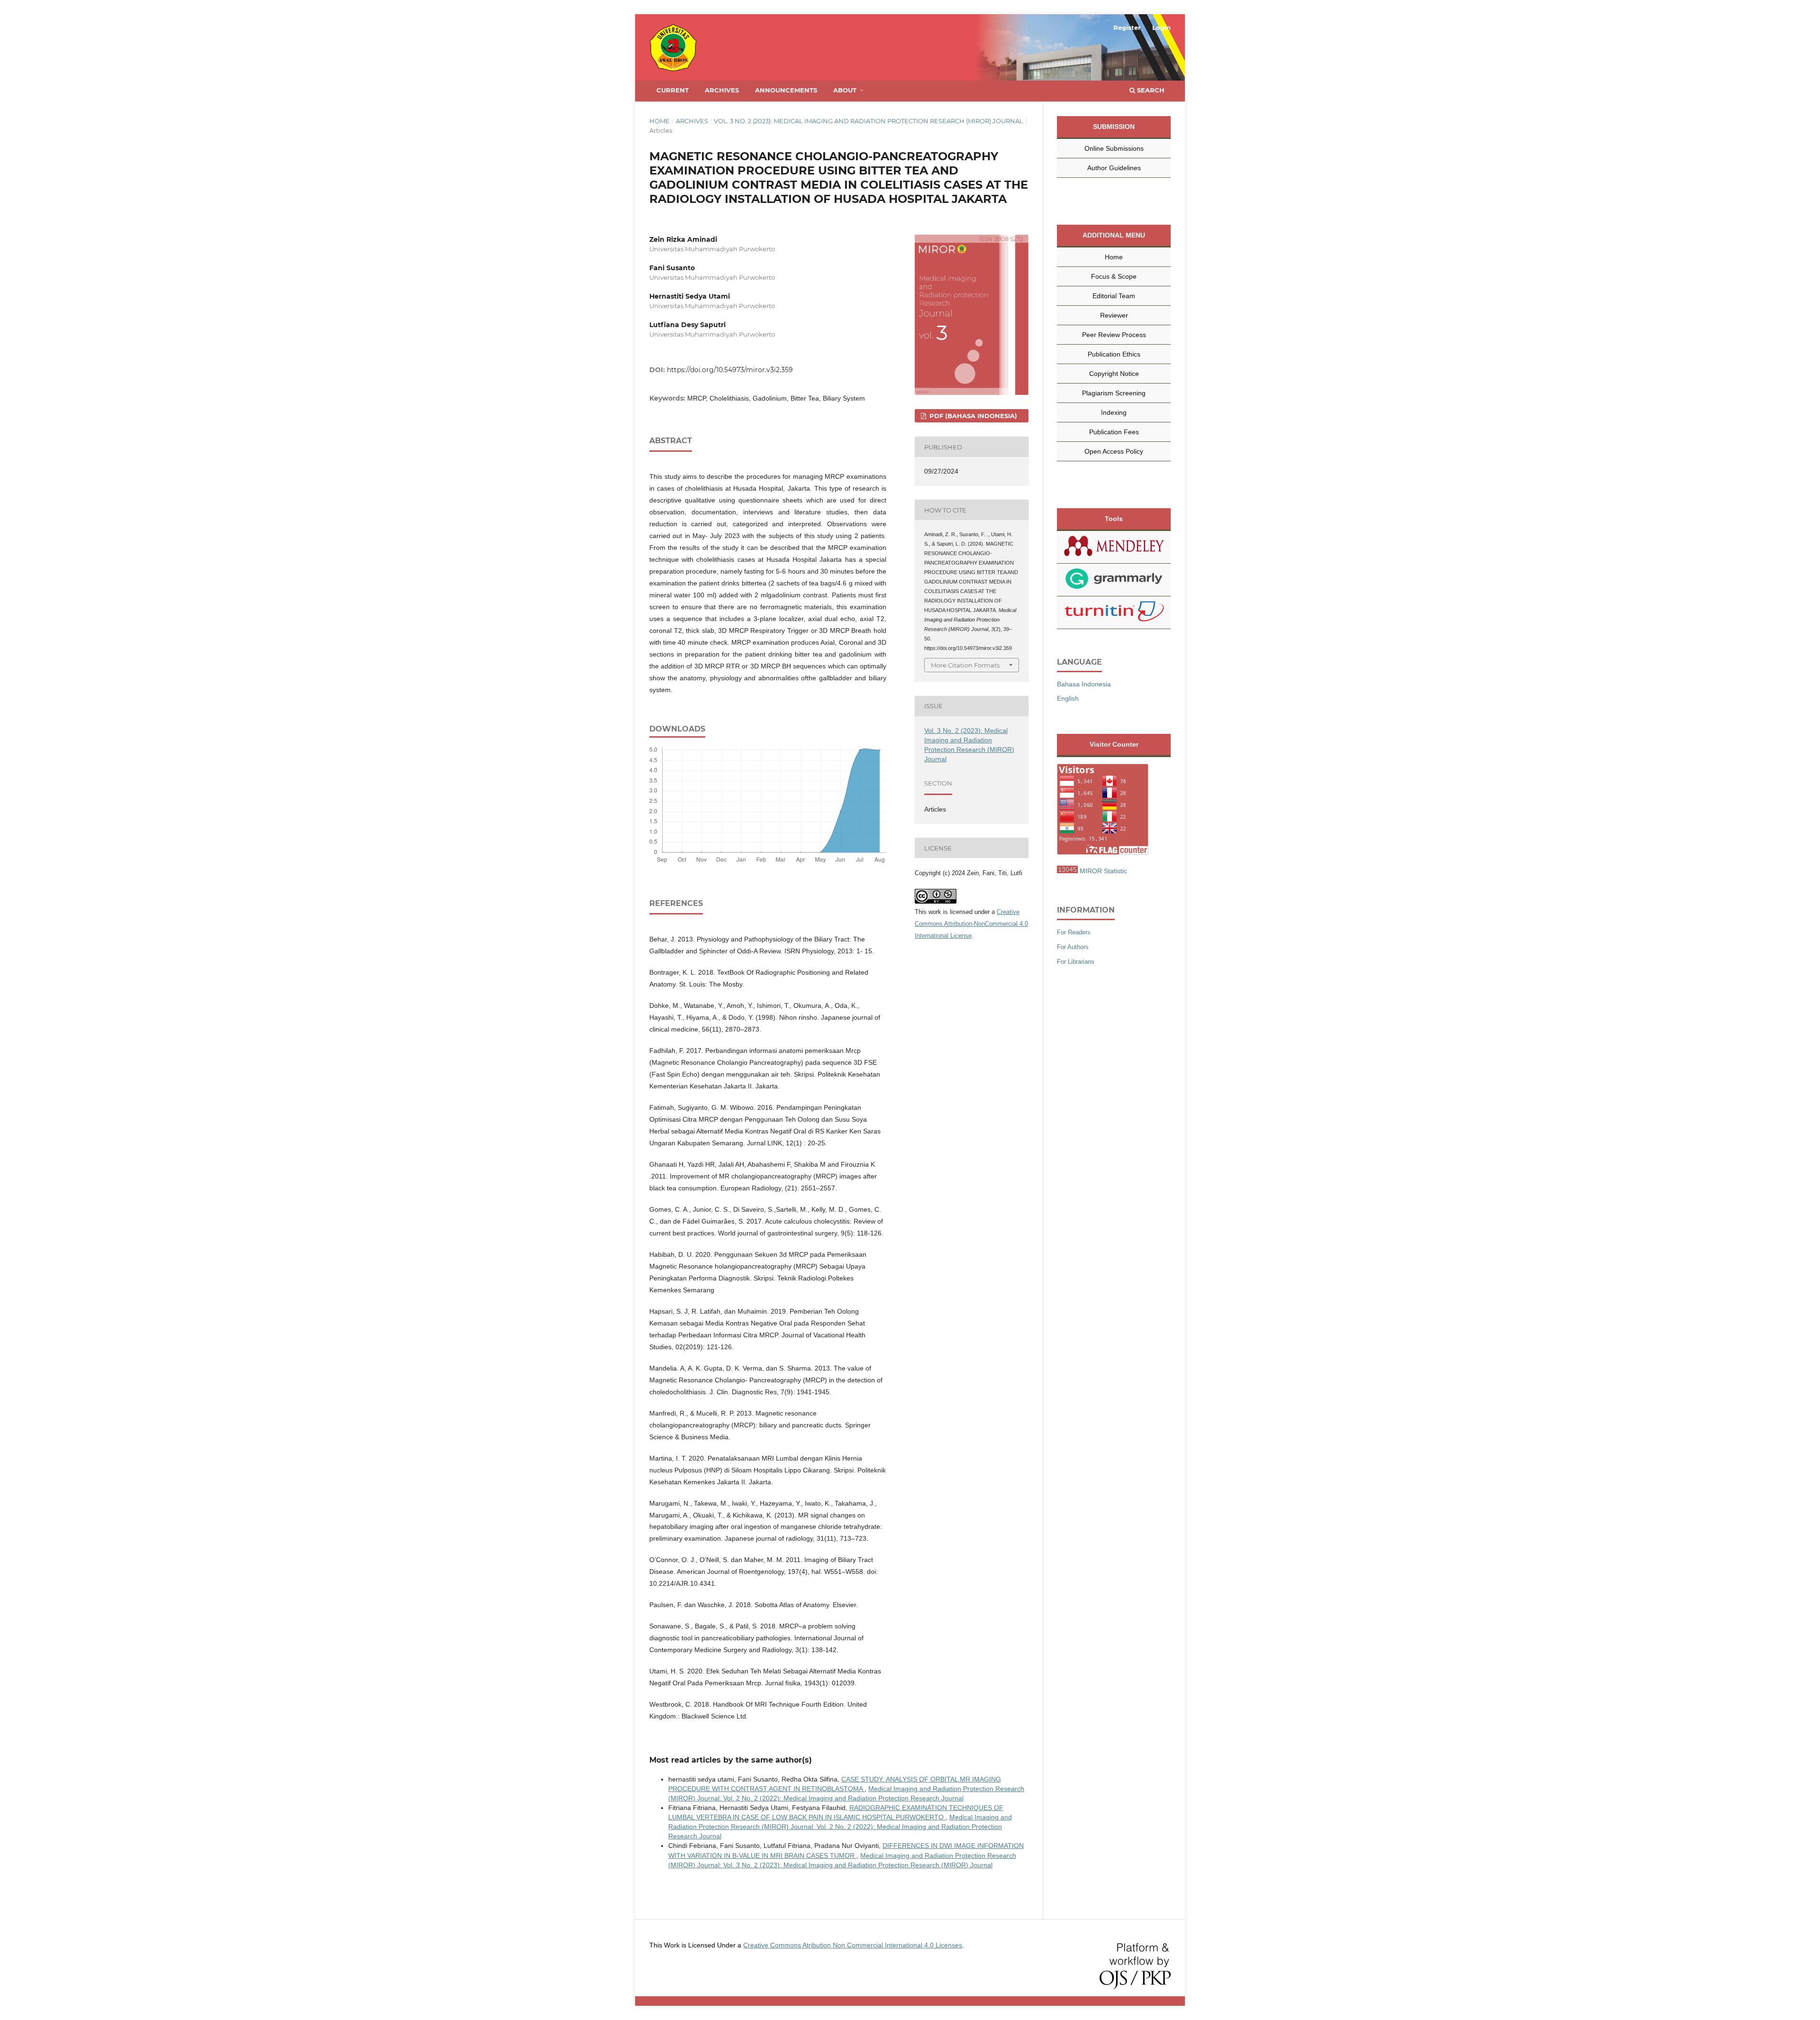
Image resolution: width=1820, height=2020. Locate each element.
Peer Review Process (1114, 335)
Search (1150, 90)
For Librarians (1076, 962)
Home (660, 121)
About (846, 90)
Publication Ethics (1114, 354)
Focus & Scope (1114, 276)
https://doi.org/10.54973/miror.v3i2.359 (730, 370)
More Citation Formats (965, 665)
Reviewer (1114, 315)
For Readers (1074, 932)
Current (673, 90)
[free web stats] (1067, 871)
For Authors (1073, 947)
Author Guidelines (1114, 168)
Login (1161, 27)
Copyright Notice (1114, 374)
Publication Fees (1114, 432)
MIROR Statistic (1103, 871)
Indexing (1114, 412)
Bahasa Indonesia (1084, 684)
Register (1127, 27)
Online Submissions (1114, 148)
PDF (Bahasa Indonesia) (972, 416)
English (1068, 698)
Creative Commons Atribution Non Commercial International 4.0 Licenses (853, 1945)
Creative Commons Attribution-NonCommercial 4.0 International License (971, 924)
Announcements (786, 90)
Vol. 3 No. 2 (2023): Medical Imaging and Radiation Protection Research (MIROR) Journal (869, 121)
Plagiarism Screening (1114, 393)
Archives (722, 90)
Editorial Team (1114, 296)
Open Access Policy (1114, 451)
